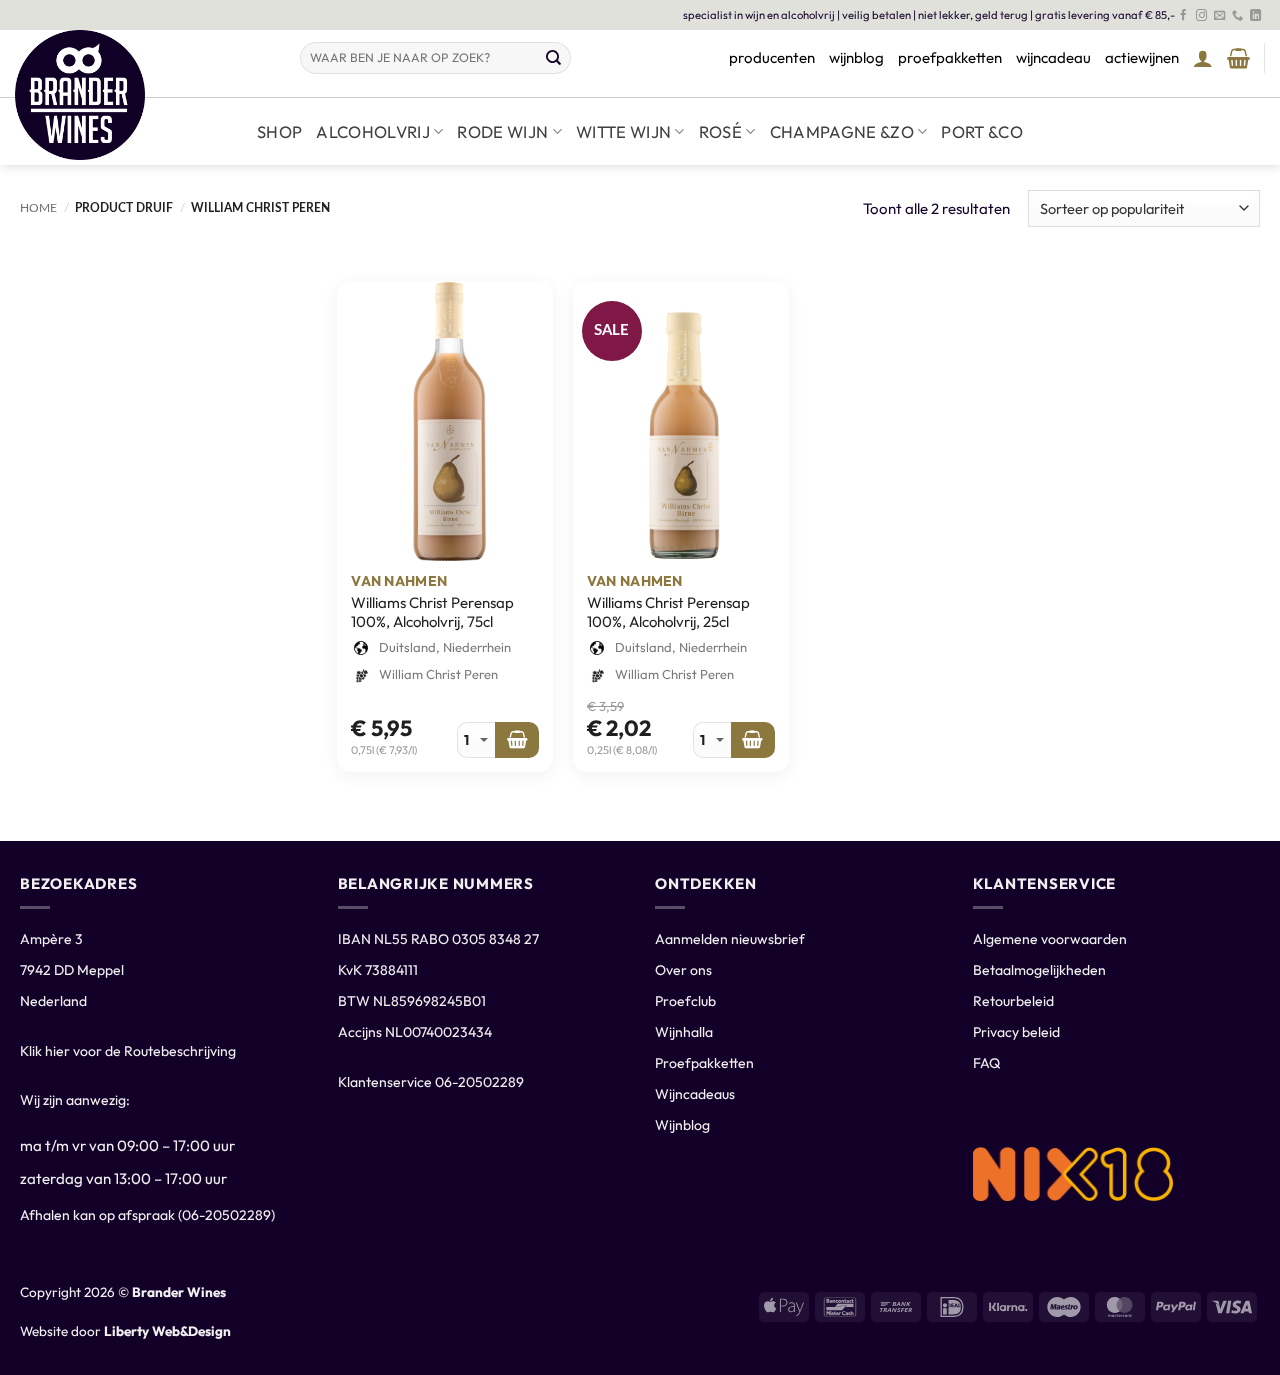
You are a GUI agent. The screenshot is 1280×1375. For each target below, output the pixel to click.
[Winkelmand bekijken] (1238, 58)
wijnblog (856, 57)
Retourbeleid (1013, 1001)
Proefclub (685, 1001)
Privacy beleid (1016, 1032)
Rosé (720, 131)
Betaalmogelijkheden (1039, 970)
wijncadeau (1053, 57)
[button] (1203, 58)
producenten (772, 57)
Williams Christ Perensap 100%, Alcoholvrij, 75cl (432, 612)
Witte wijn (623, 131)
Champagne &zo (842, 131)
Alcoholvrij (373, 131)
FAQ (986, 1063)
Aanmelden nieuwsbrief (730, 939)
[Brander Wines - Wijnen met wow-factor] (142, 95)
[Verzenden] (554, 58)
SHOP (279, 131)
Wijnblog (682, 1125)
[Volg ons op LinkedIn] (1255, 16)
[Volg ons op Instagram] (1201, 16)
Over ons (683, 970)
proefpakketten (950, 57)
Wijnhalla (684, 1032)
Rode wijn (502, 131)
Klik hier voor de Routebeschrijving (128, 1051)
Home (38, 208)
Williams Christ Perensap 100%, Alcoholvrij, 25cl (668, 612)
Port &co (982, 131)
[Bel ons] (1237, 16)
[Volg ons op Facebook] (1183, 16)
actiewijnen (1142, 57)
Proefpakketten (704, 1063)
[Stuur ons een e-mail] (1219, 16)
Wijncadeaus (695, 1094)
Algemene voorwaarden (1050, 939)
